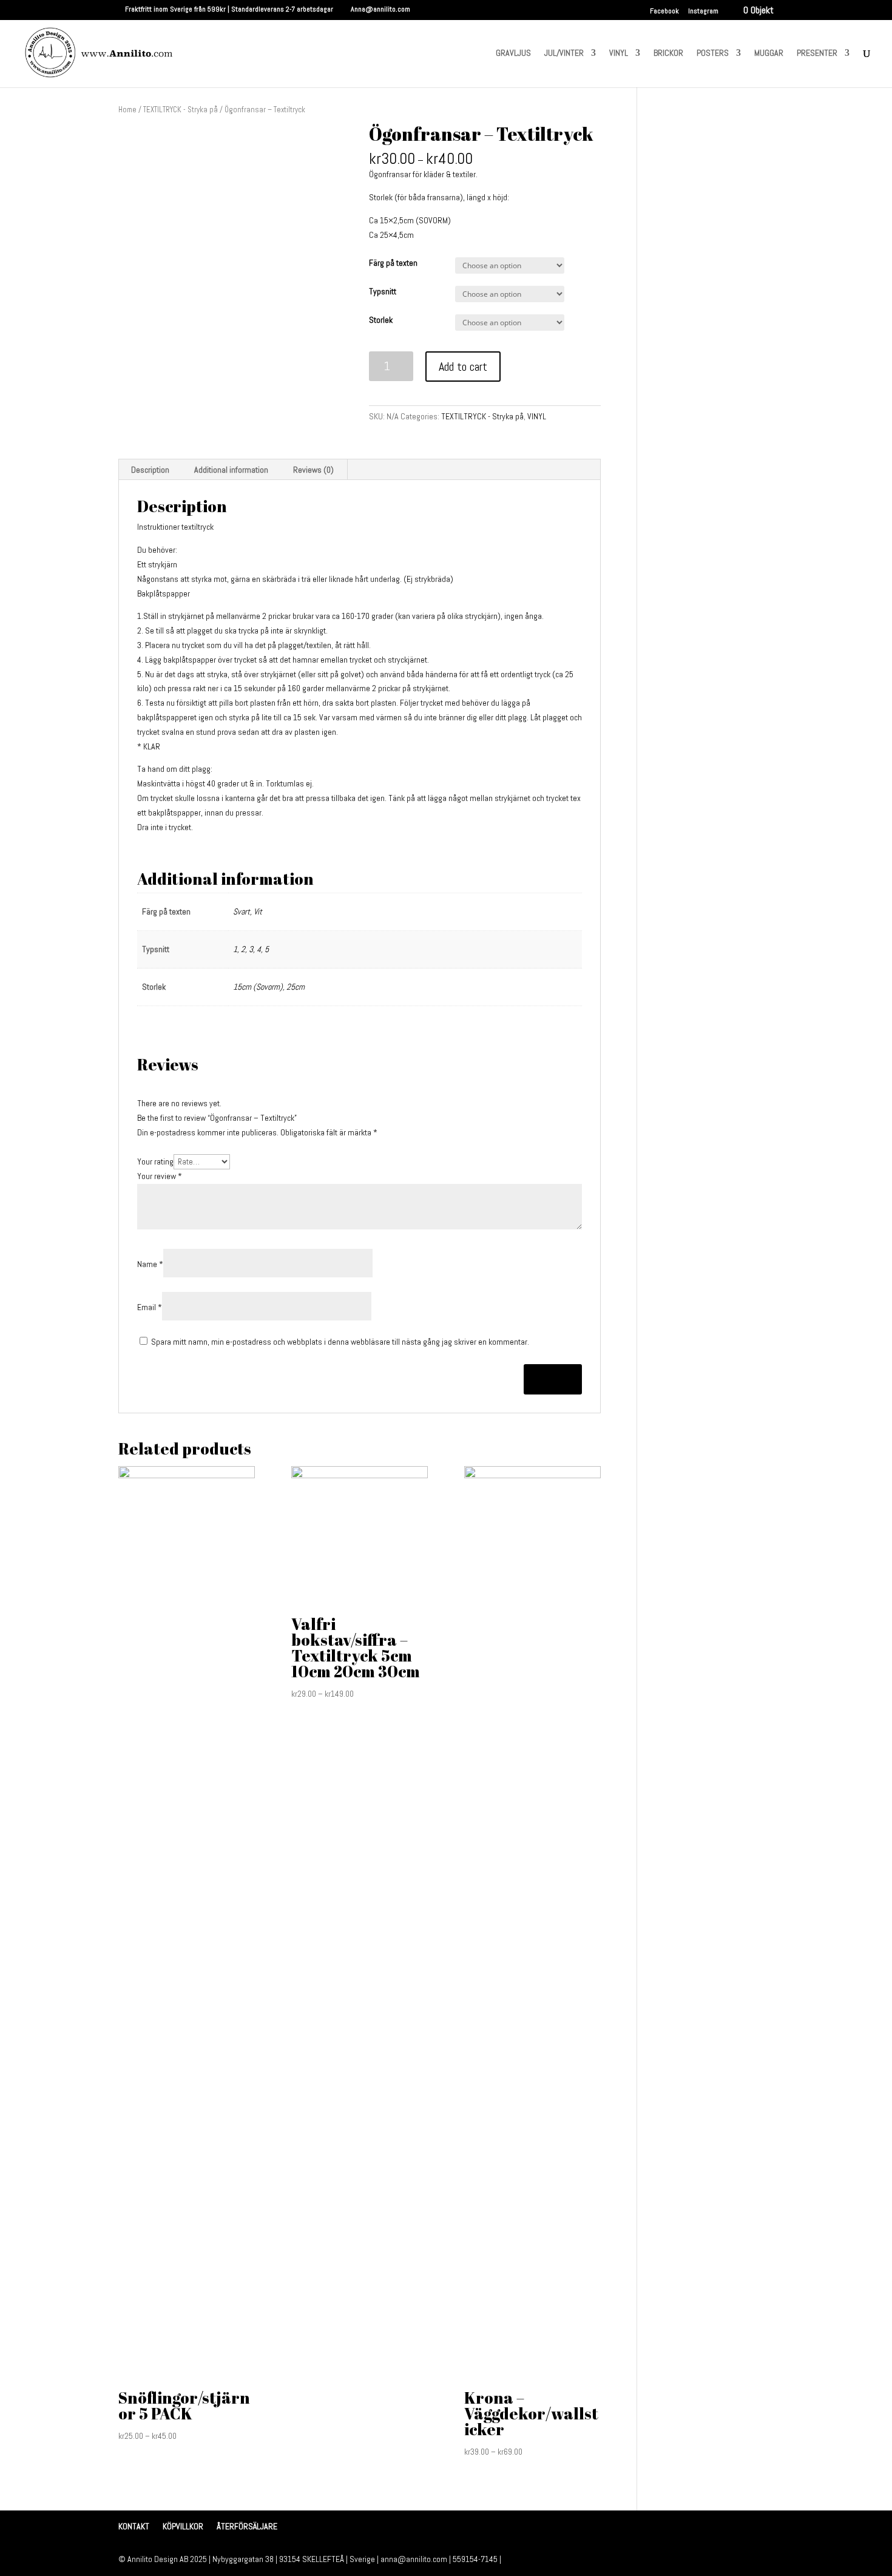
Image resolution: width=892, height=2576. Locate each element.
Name (150, 1264)
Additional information (231, 470)
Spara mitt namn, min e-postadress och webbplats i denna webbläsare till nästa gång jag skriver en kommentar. (340, 1342)
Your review (160, 1176)
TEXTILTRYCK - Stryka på (181, 110)
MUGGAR (769, 53)
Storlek (381, 320)
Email (150, 1307)
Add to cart (463, 367)
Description (150, 470)
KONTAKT (134, 2526)
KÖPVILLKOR (183, 2526)
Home (127, 110)
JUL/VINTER (564, 53)
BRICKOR (668, 53)
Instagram (703, 12)
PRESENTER (817, 53)
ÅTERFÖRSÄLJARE (247, 2526)
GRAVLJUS (513, 53)
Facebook (664, 12)
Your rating (155, 1161)
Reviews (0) (313, 470)
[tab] (150, 470)
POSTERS (713, 53)
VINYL (619, 53)
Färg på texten (393, 263)
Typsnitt (383, 291)
